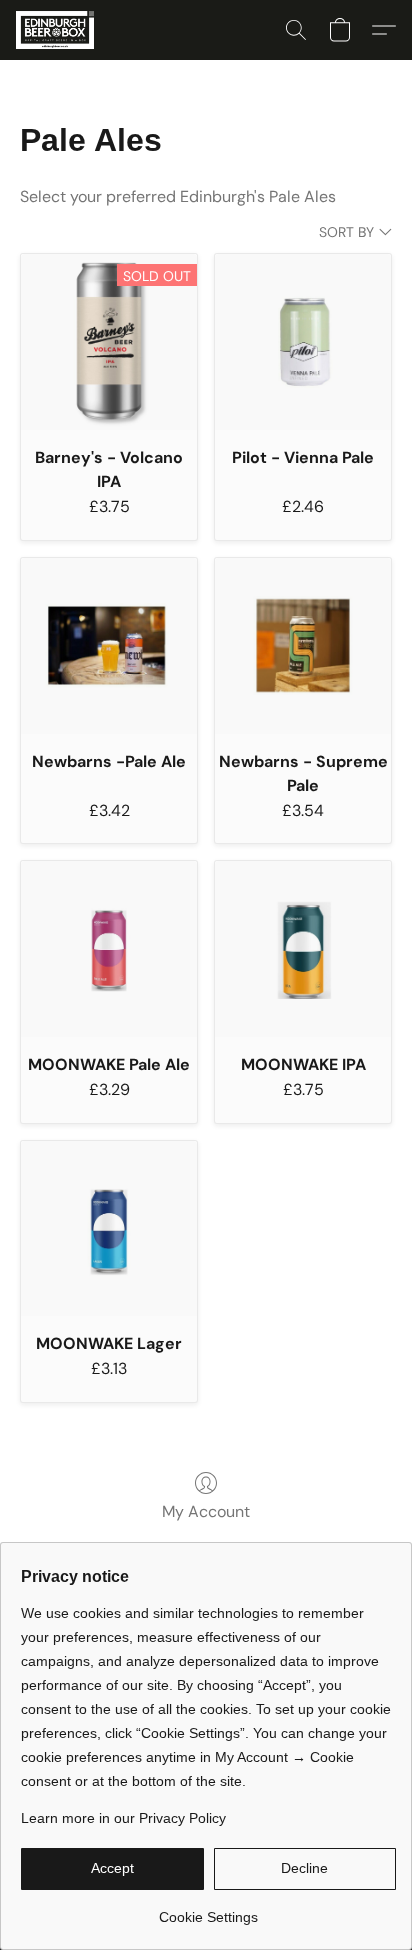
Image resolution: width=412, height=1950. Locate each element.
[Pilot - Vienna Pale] (303, 342)
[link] (208, 1909)
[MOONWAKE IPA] (303, 949)
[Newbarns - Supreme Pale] (303, 646)
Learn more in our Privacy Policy (123, 1818)
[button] (57, 30)
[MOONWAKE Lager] (109, 1229)
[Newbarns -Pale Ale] (109, 646)
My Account (206, 1511)
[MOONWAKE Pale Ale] (109, 949)
